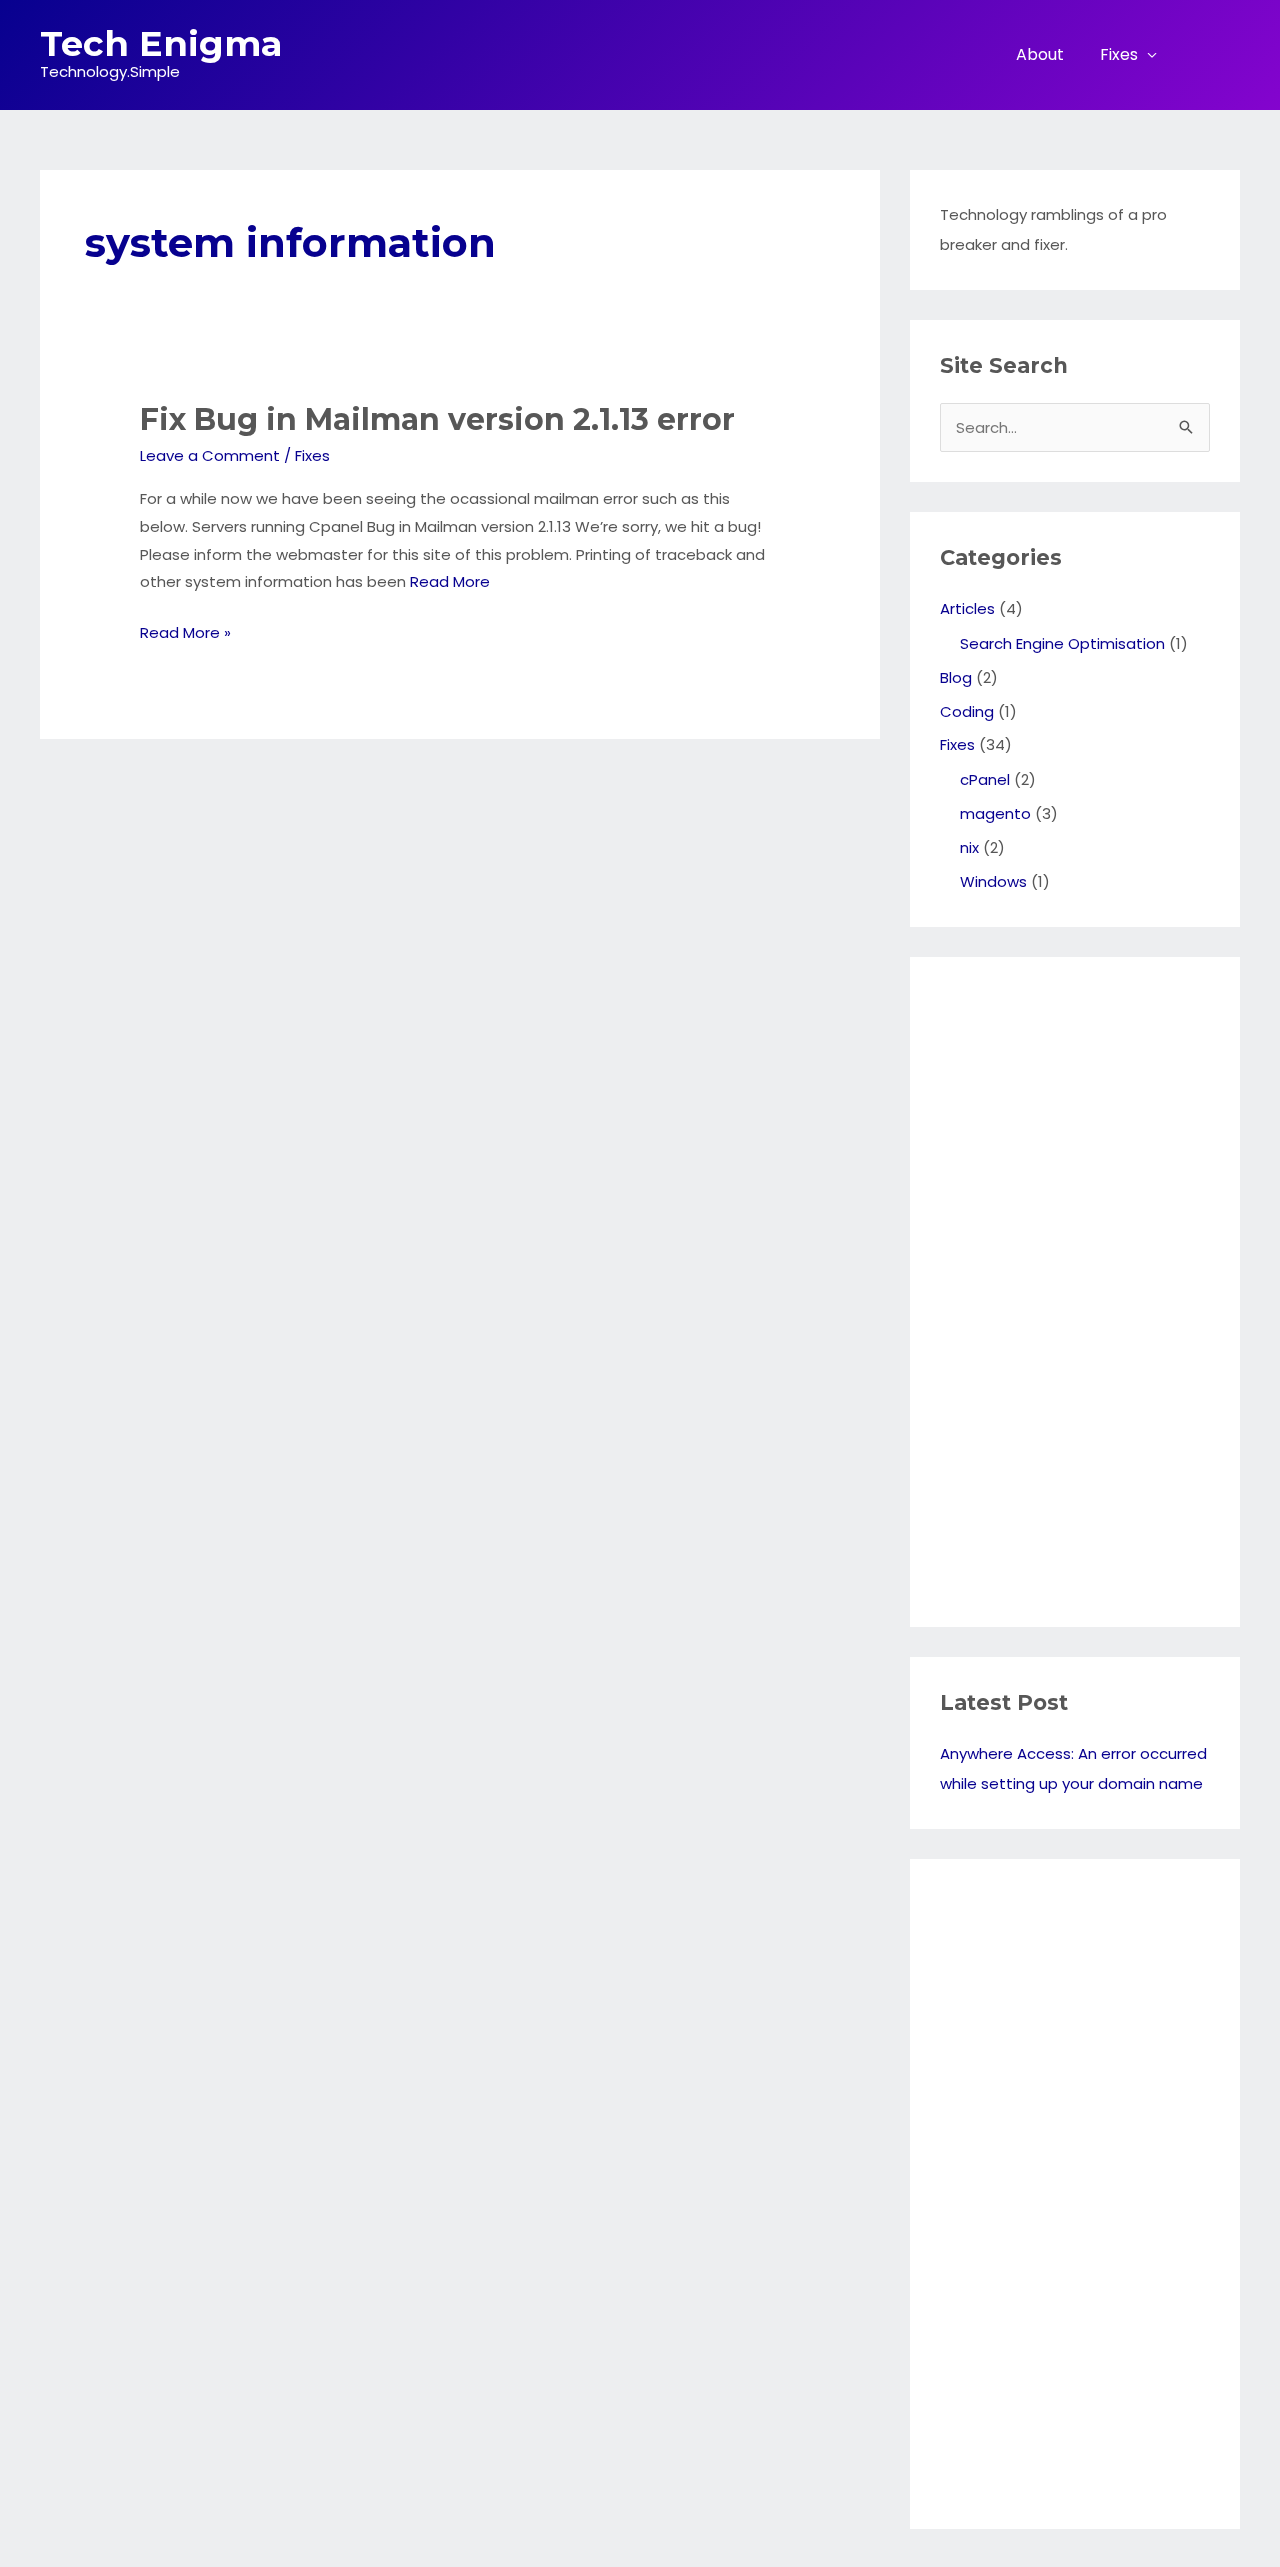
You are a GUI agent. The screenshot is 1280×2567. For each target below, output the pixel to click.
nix (969, 847)
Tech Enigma (161, 43)
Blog (956, 677)
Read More (450, 581)
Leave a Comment (210, 455)
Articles (967, 608)
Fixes (1119, 54)
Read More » (185, 634)
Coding (967, 711)
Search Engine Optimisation (1062, 643)
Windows (993, 881)
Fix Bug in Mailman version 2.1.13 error (437, 419)
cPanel (985, 779)
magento (995, 813)
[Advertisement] (1020, 1287)
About (1040, 54)
